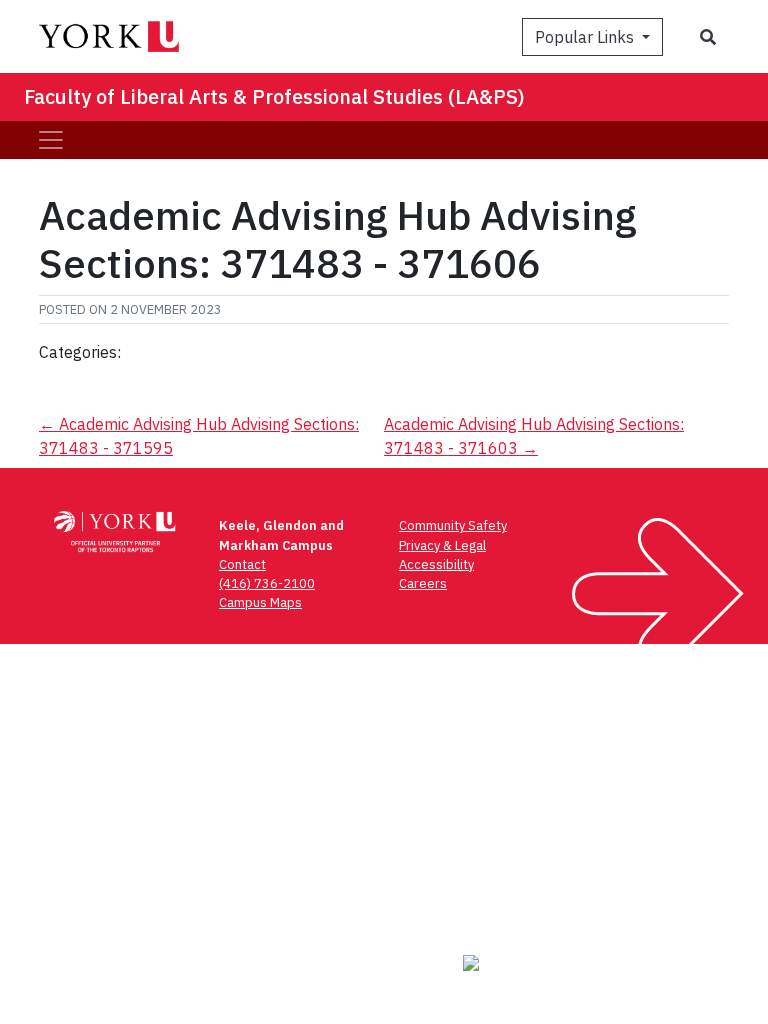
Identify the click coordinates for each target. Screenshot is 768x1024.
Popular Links (586, 37)
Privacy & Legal (442, 545)
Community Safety (453, 525)
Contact (242, 564)
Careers (423, 583)
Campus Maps (260, 602)
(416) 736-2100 (267, 583)
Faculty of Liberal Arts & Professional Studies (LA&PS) (274, 96)
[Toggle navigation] (51, 140)
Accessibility (436, 564)
